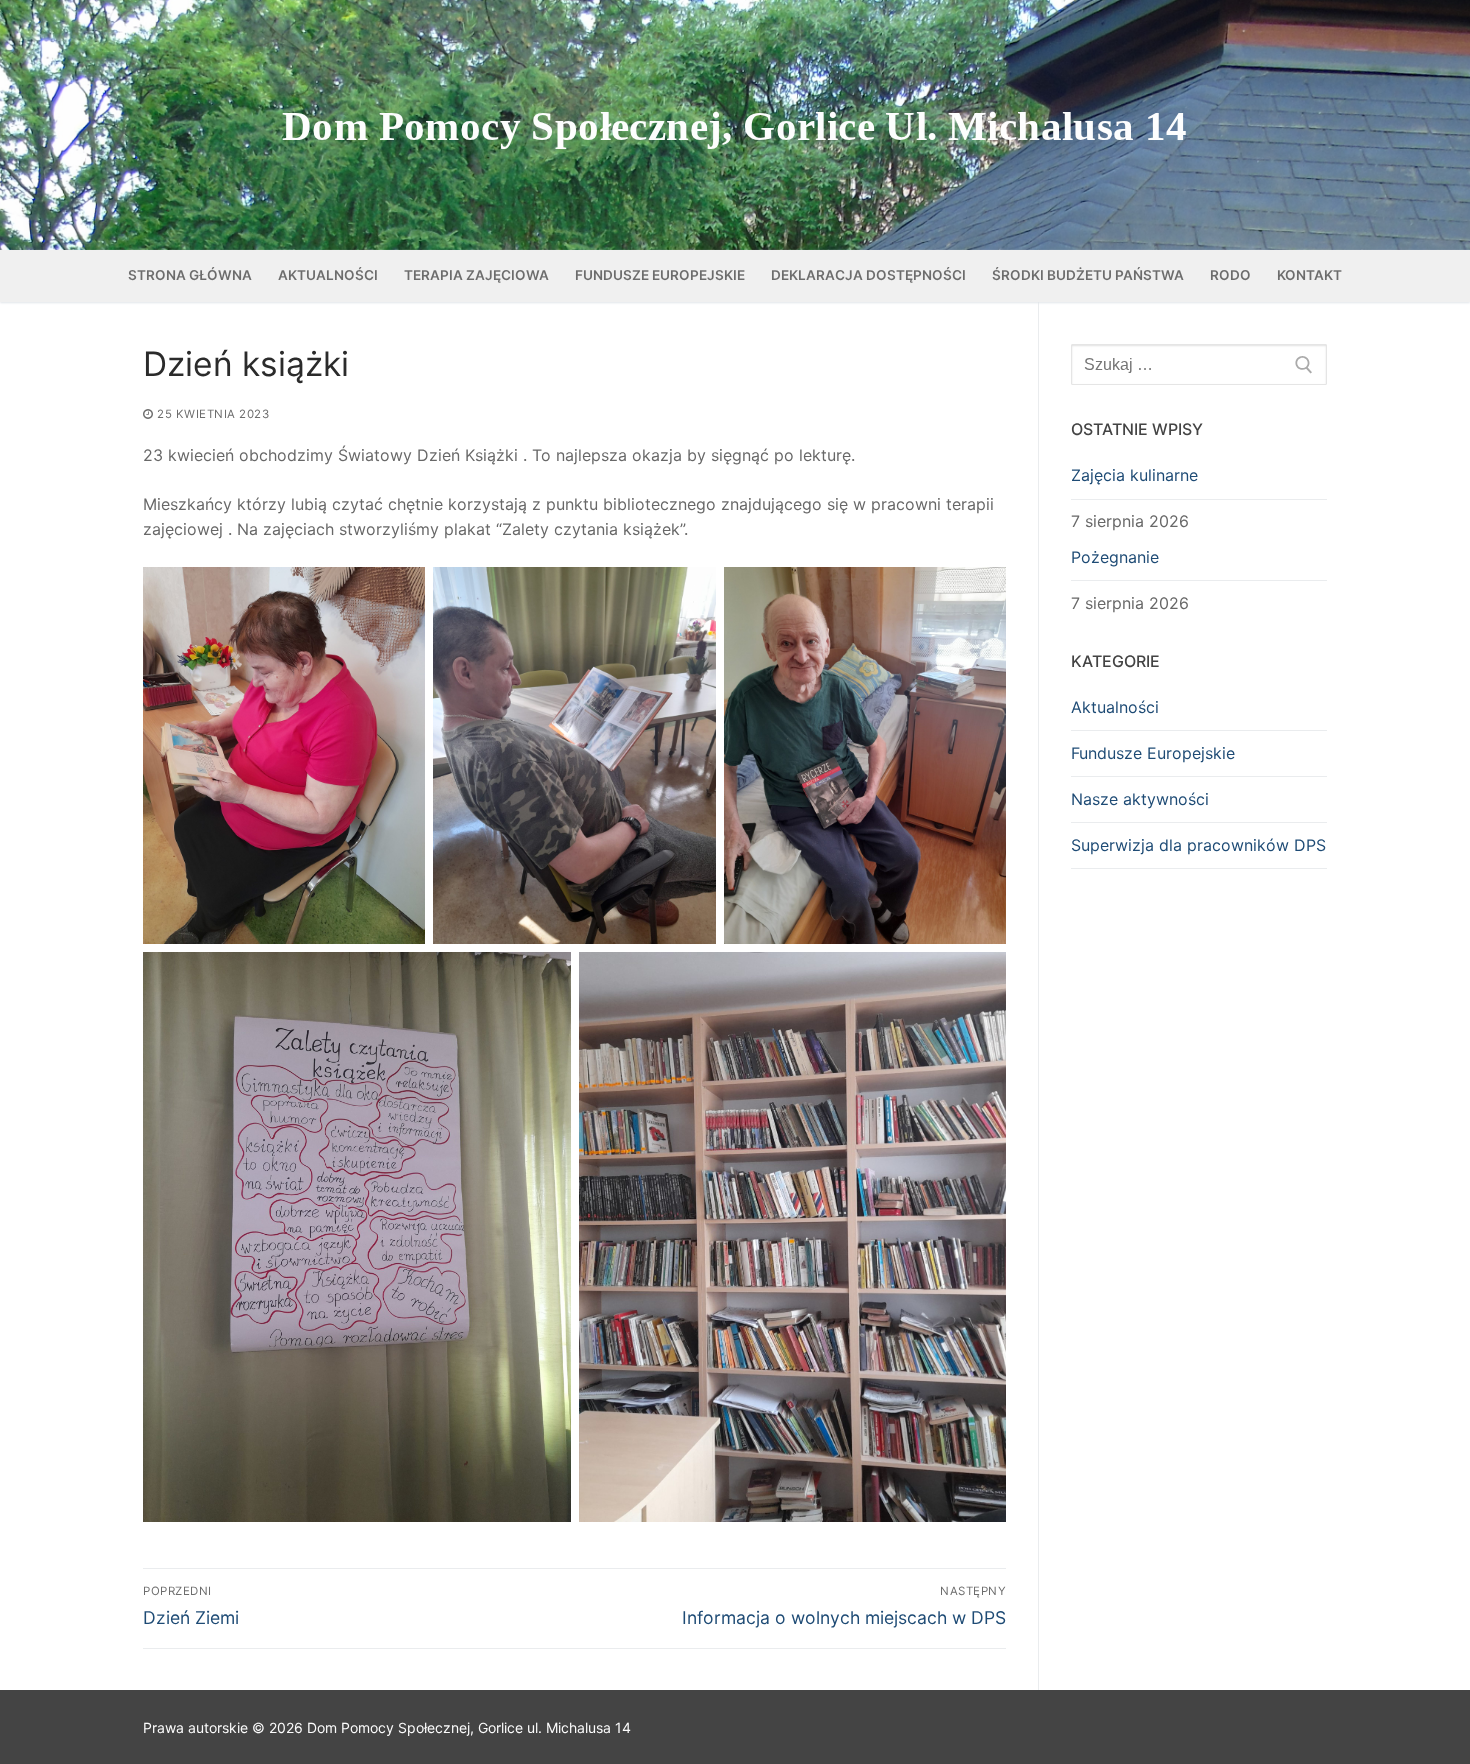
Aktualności (1115, 707)
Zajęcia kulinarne (1134, 475)
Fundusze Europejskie (1153, 753)
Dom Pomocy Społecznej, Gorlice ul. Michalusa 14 (735, 126)
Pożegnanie (1115, 557)
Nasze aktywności (1140, 799)
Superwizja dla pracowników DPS (1198, 845)
